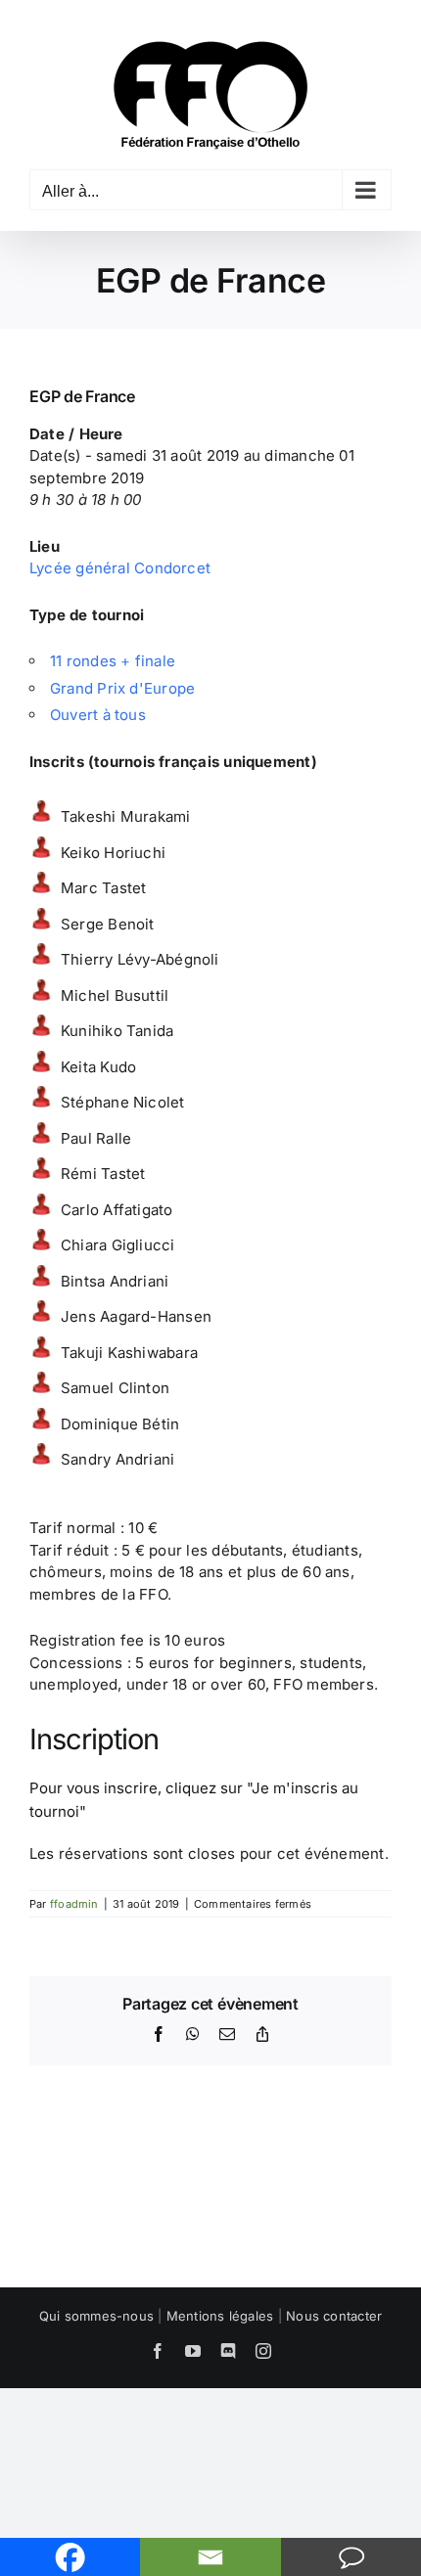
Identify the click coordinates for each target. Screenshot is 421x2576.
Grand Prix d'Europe (122, 688)
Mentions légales (220, 2316)
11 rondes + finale (113, 661)
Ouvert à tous (98, 715)
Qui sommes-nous (96, 2316)
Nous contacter (334, 2316)
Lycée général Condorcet (120, 568)
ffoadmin (74, 1904)
